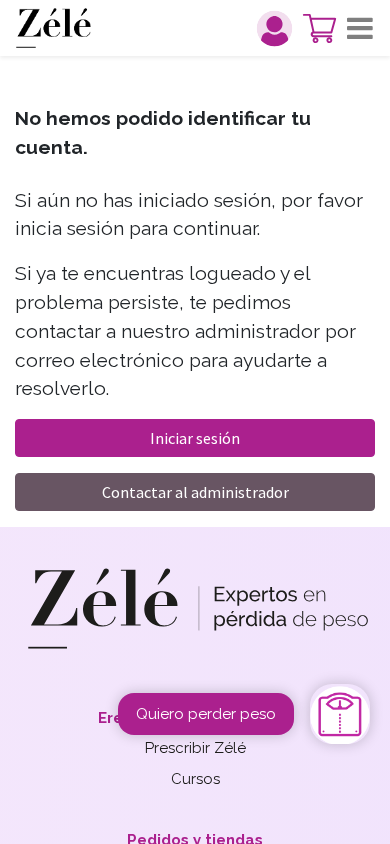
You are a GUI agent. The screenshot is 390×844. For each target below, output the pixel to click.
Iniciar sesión (195, 438)
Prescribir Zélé (195, 748)
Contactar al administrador (195, 492)
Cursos (195, 779)
